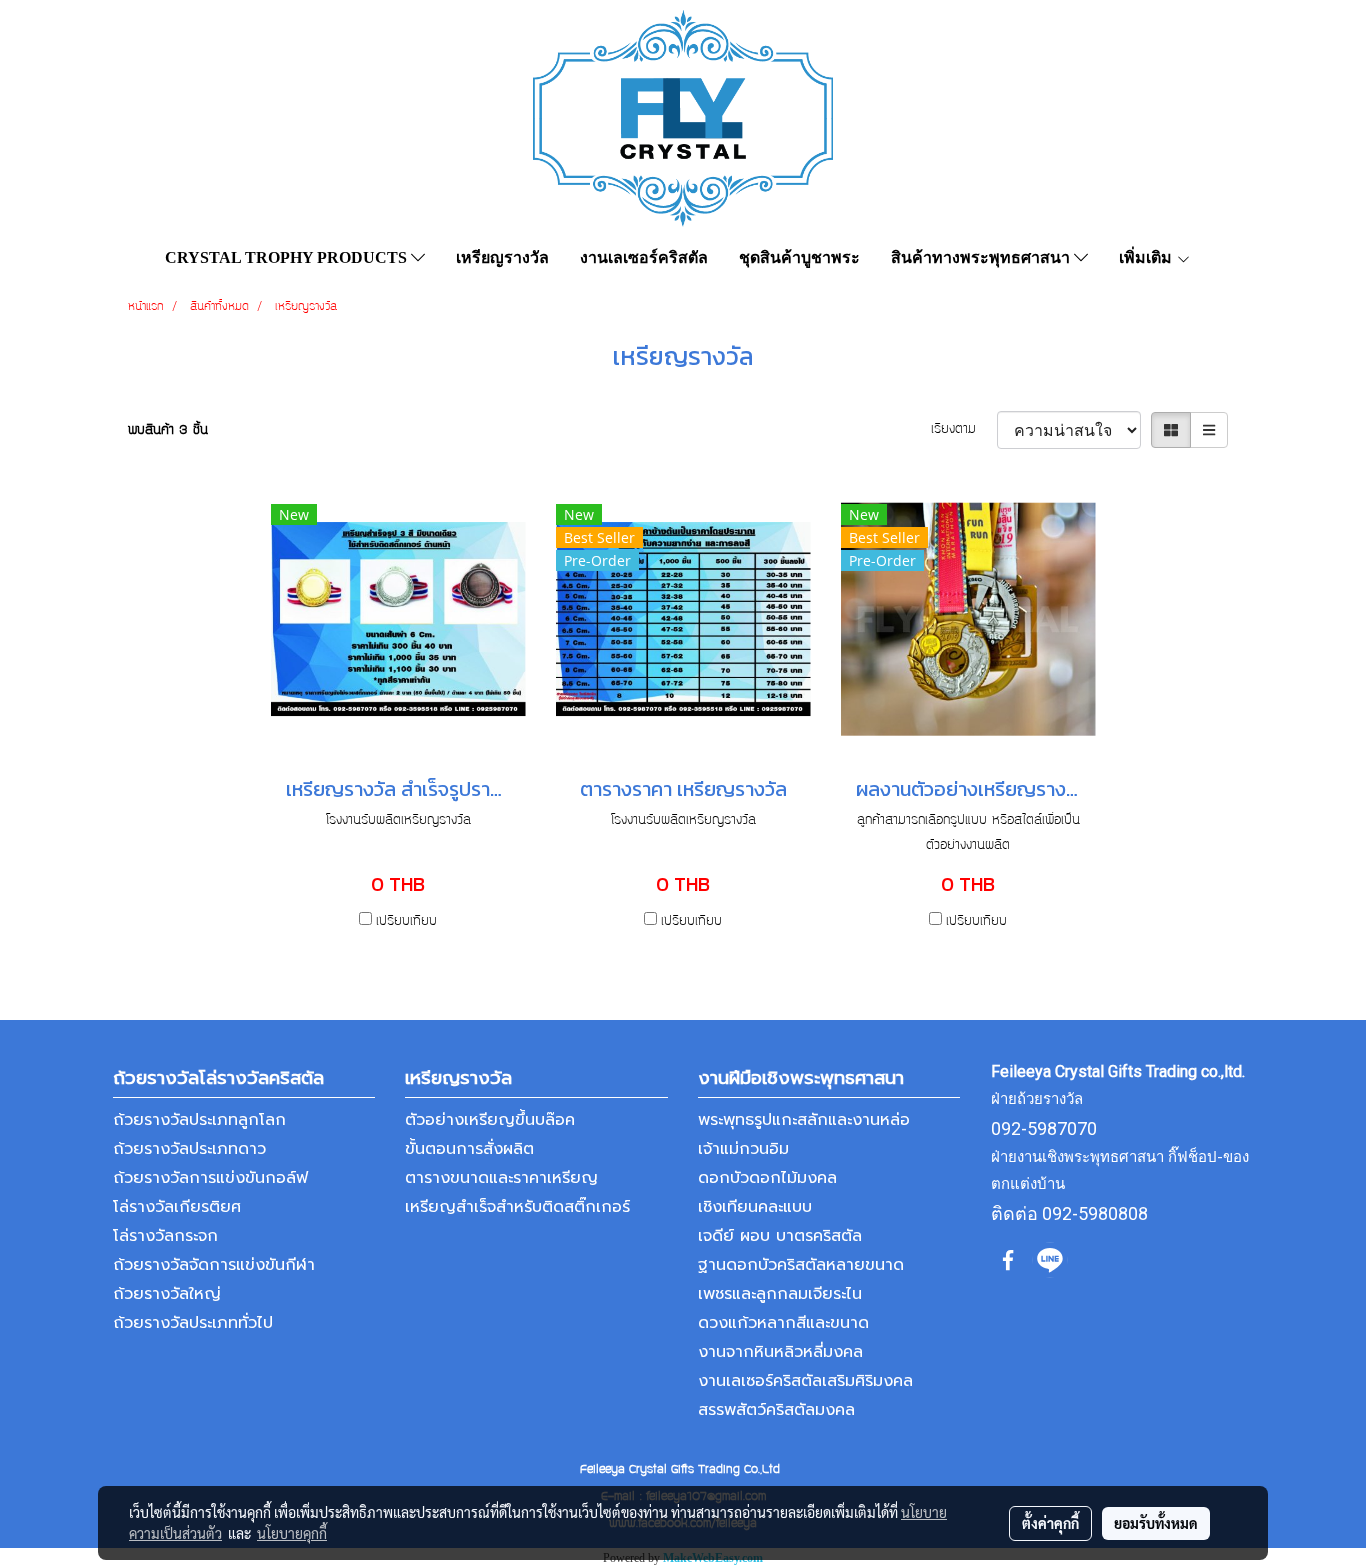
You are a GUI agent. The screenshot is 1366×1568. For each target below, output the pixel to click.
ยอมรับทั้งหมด (1156, 1523)
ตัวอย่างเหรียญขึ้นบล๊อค (490, 1120)
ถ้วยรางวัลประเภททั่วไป (193, 1323)
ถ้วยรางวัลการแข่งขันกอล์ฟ (210, 1178)
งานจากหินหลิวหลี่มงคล (780, 1352)
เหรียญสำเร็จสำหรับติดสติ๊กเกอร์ (517, 1207)
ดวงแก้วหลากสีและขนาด (783, 1323)
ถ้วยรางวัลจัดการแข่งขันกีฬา (214, 1265)
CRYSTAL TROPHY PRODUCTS (288, 257)
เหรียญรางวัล (502, 257)
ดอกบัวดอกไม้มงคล (767, 1178)
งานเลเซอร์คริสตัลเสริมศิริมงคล (805, 1381)
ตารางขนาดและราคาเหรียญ (501, 1178)
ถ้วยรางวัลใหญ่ (167, 1294)
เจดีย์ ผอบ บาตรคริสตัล (780, 1236)
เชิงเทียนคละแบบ (755, 1207)
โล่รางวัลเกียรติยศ (177, 1207)
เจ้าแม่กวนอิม (743, 1149)
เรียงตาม (964, 430)
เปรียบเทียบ (406, 922)
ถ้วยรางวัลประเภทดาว (189, 1149)
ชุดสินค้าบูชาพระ (799, 257)
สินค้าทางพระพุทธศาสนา (982, 257)
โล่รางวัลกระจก (165, 1236)
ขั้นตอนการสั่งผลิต (469, 1149)
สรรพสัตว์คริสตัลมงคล (776, 1410)
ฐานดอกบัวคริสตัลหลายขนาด (801, 1265)
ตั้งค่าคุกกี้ (1050, 1523)
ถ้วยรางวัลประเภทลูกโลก (199, 1120)
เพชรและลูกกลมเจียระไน (780, 1294)
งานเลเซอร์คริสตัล (644, 257)
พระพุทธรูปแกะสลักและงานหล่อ (804, 1120)
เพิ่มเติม (1147, 257)
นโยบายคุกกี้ (292, 1533)
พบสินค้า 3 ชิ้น (168, 431)
